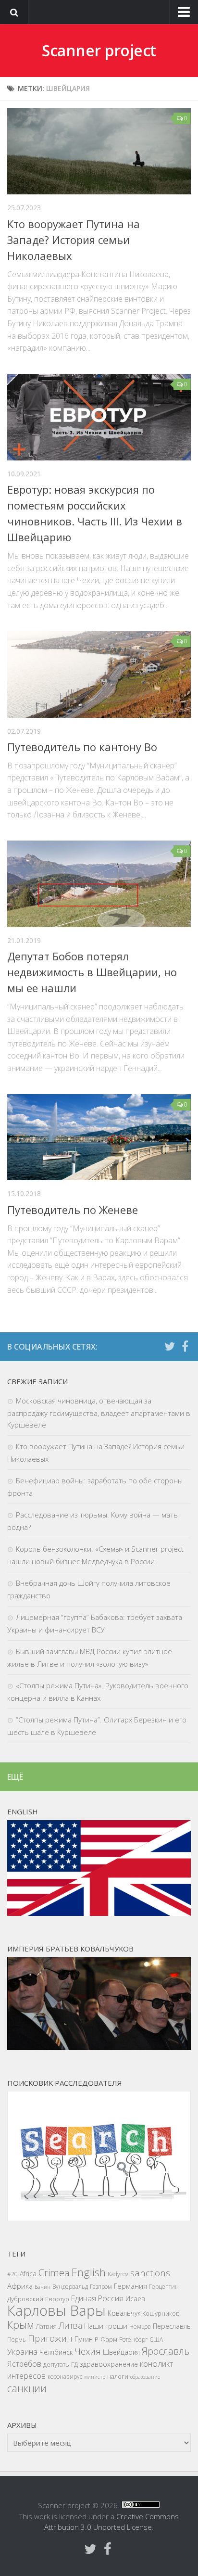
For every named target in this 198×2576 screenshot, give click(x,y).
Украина (22, 2352)
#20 (12, 2274)
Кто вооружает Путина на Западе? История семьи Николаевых (74, 240)
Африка (20, 2286)
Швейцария (121, 2352)
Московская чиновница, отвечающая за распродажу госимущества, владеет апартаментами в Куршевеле (99, 1413)
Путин (84, 2339)
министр (95, 2377)
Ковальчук (124, 2313)
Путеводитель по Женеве (73, 1210)
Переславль (172, 2326)
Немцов (140, 2327)
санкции (27, 2388)
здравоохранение (109, 2364)
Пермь (17, 2340)
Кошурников (161, 2313)
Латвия (46, 2326)
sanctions (150, 2273)
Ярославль (166, 2351)
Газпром (101, 2287)
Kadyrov (118, 2274)
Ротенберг (133, 2340)
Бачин (43, 2287)
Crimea (54, 2272)
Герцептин (164, 2287)
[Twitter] (170, 1346)
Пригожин (50, 2338)
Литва (70, 2325)
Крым (20, 2325)
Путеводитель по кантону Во (82, 747)
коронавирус (65, 2377)
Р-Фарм (106, 2339)
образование (145, 2377)
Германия (130, 2286)
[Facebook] (185, 1346)
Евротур (57, 2299)
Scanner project (99, 50)
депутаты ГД (61, 2364)
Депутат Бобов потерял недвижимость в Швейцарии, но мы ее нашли (92, 972)
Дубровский (25, 2299)
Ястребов (24, 2364)
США (156, 2340)
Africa (28, 2274)
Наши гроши (106, 2326)
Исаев (135, 2299)
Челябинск (56, 2352)
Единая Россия (97, 2298)
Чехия (88, 2351)
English (89, 2272)
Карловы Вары (56, 2310)
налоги (118, 2376)
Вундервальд (70, 2287)
